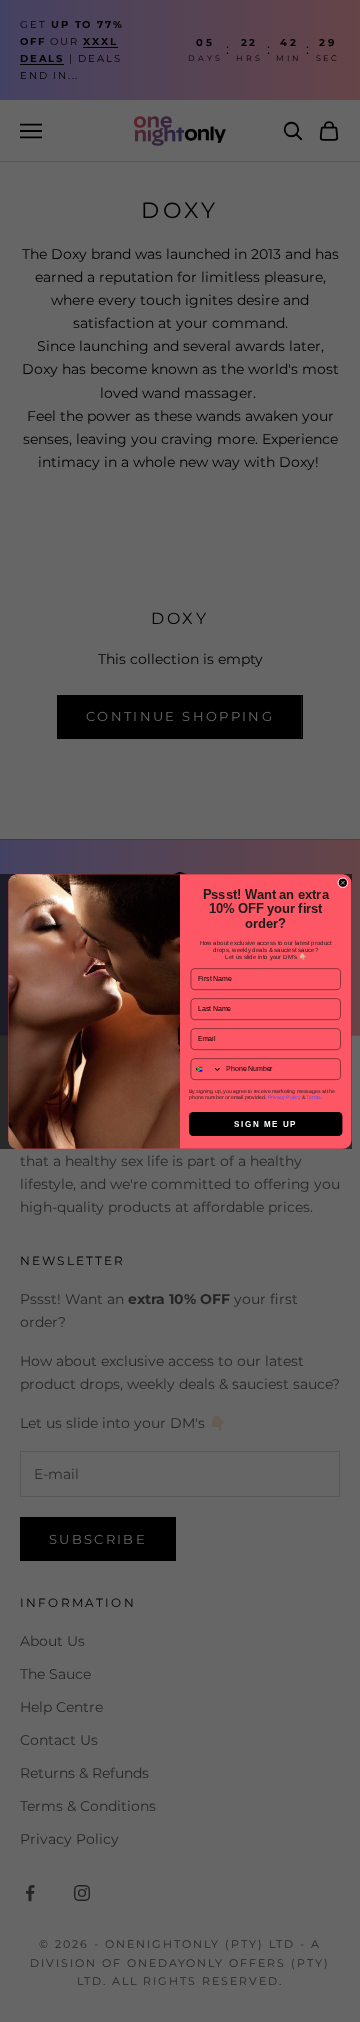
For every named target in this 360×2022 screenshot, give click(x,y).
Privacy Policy (284, 1097)
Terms (313, 1097)
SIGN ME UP (265, 1123)
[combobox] (206, 1068)
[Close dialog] (343, 882)
